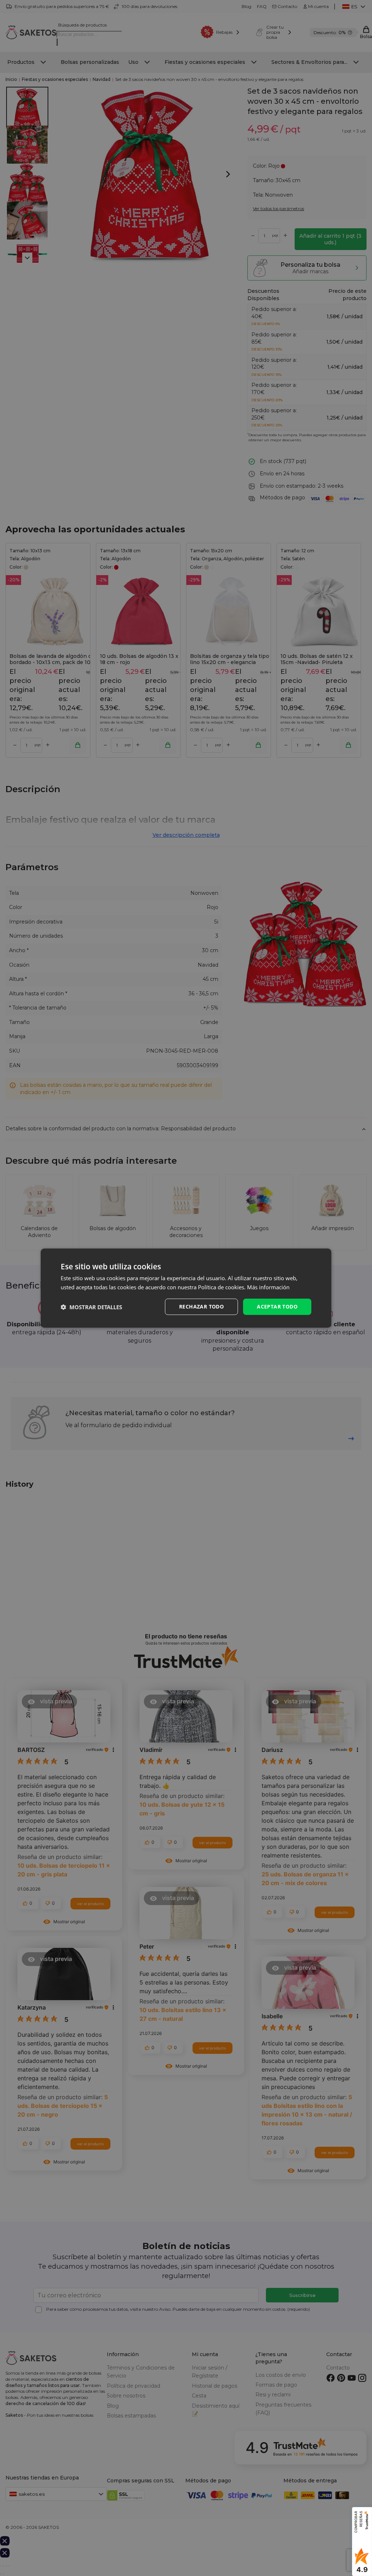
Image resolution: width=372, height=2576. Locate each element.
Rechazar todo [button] (201, 1307)
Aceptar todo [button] (277, 1307)
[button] (91, 1307)
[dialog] (186, 1288)
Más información (268, 1287)
